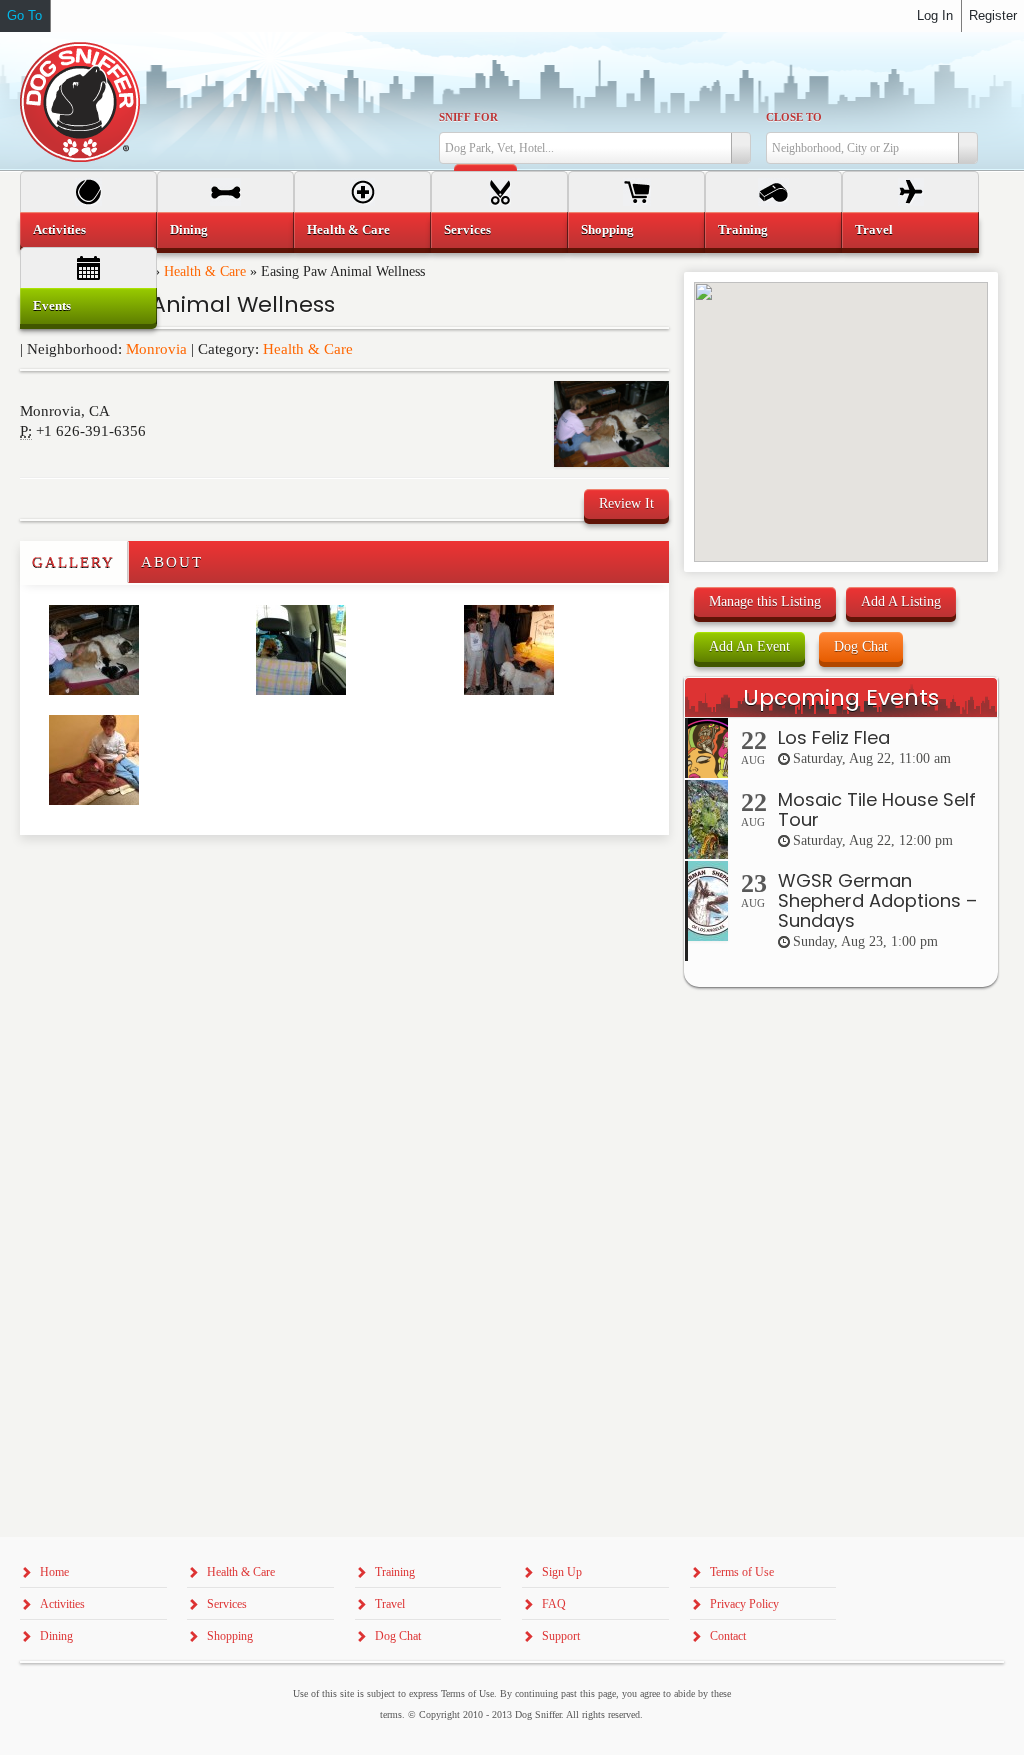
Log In (935, 15)
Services (467, 229)
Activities (59, 229)
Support (561, 1636)
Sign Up (562, 1572)
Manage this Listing (765, 601)
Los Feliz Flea (834, 737)
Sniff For (468, 117)
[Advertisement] (137, 875)
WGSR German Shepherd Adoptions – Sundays (877, 900)
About (172, 562)
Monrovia (156, 349)
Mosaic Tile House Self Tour (877, 809)
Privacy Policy (744, 1604)
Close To (794, 117)
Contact (728, 1636)
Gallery (73, 562)
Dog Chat (861, 646)
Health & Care (308, 349)
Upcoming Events (841, 697)
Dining (189, 229)
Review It (626, 503)
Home (54, 1572)
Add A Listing (901, 601)
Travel (874, 229)
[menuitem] (88, 230)
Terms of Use (742, 1572)
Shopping (607, 229)
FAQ (554, 1604)
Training (743, 229)
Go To (24, 15)
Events (52, 305)
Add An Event (749, 646)
